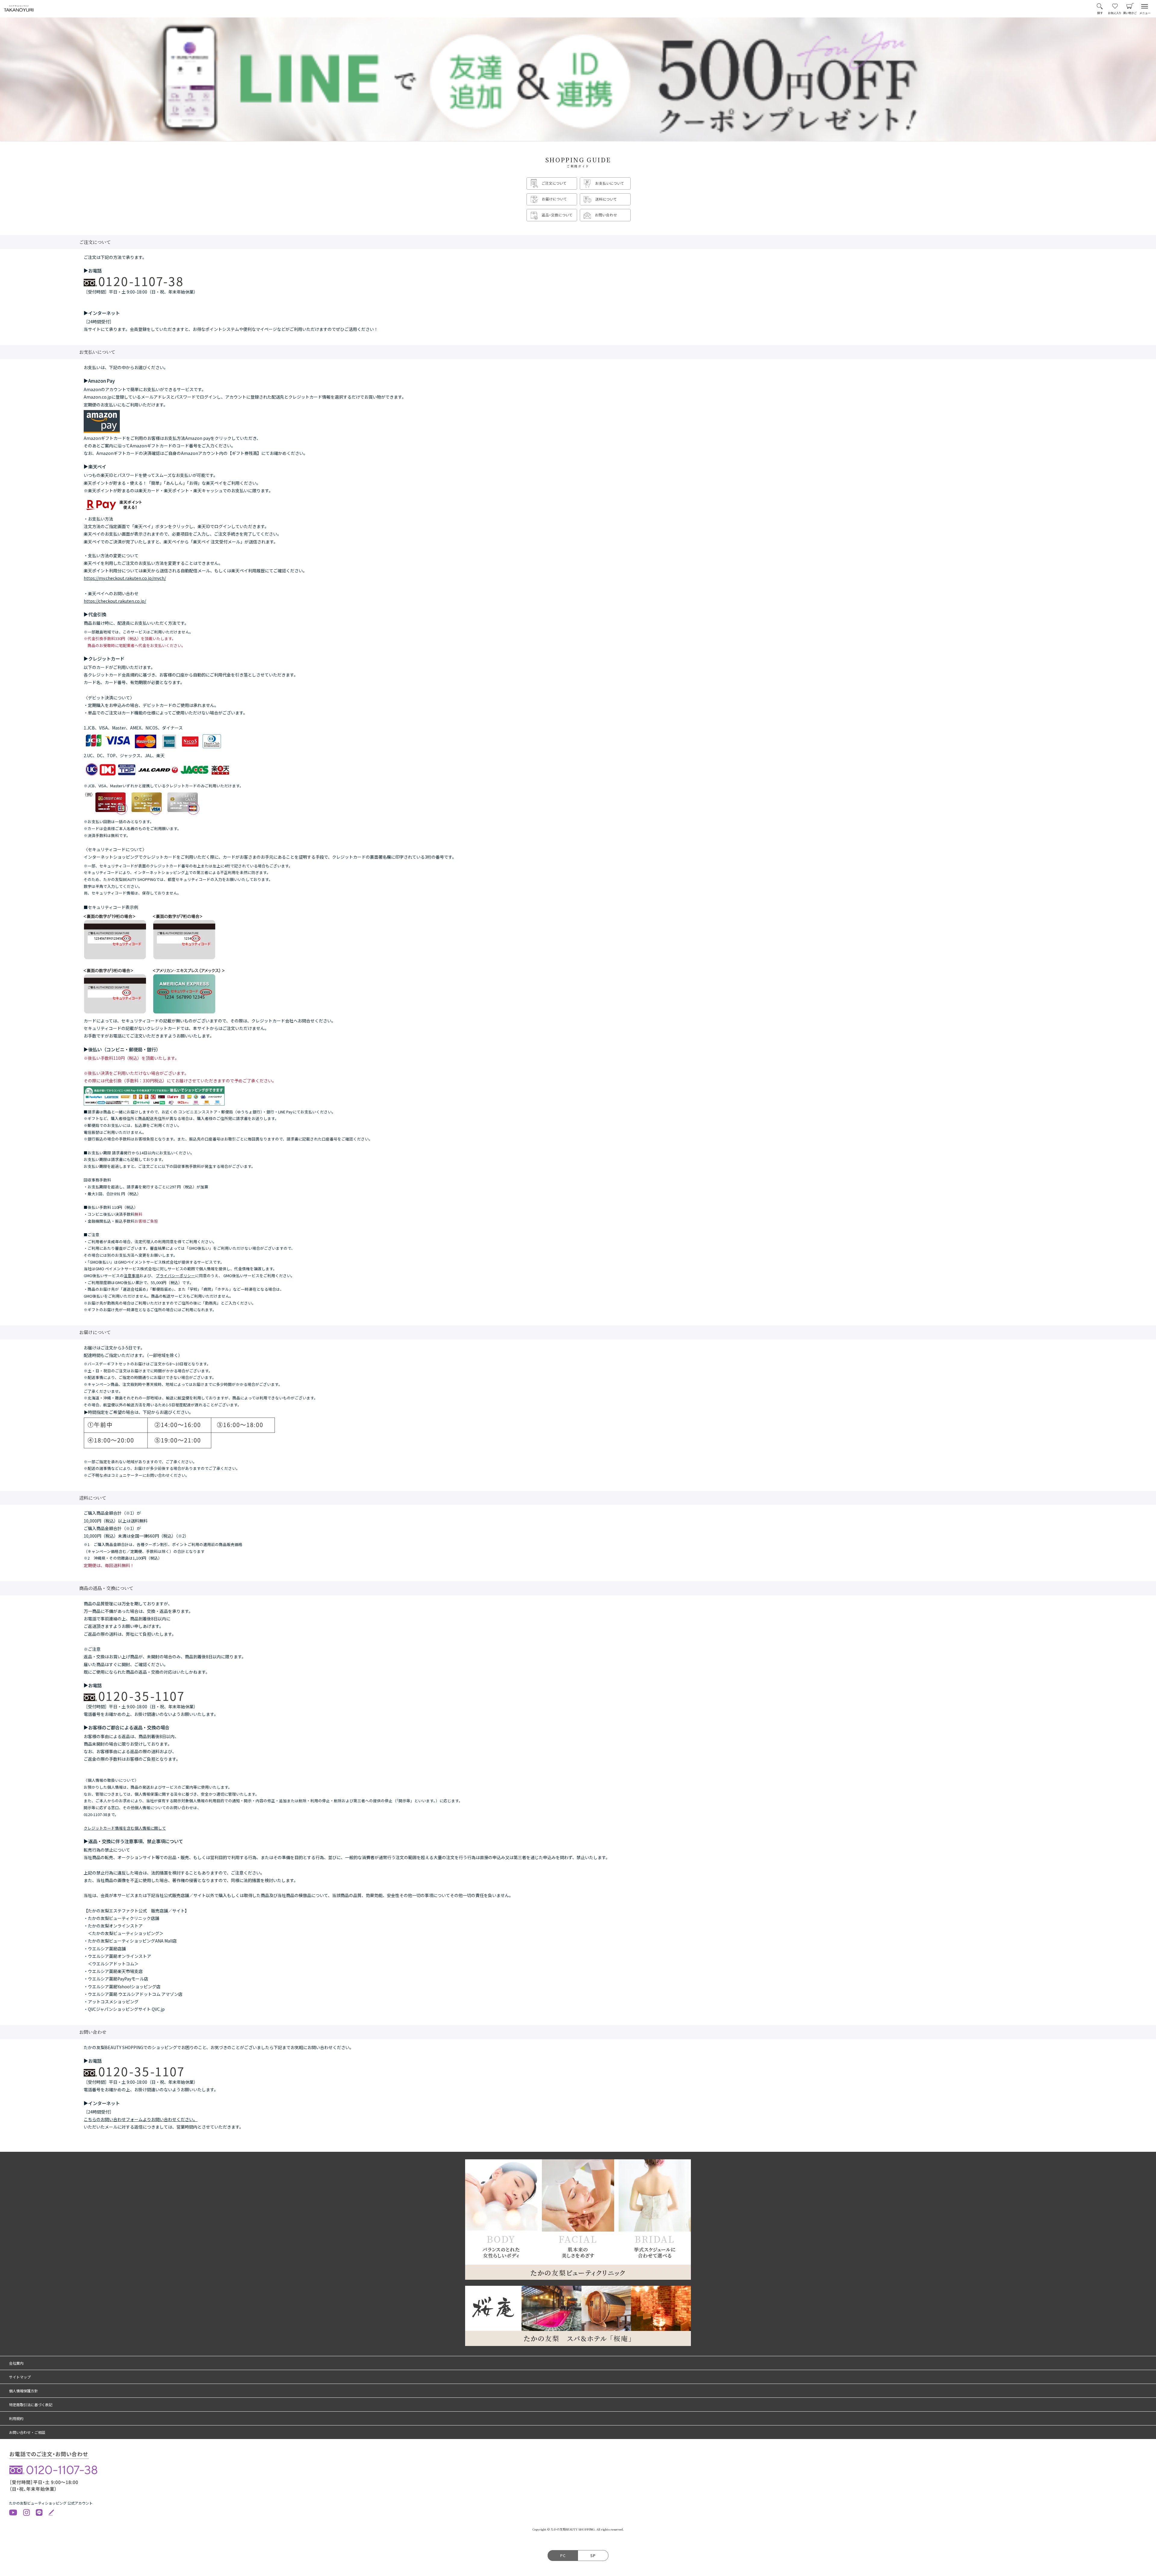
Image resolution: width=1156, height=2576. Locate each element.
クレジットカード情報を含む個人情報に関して (125, 1828)
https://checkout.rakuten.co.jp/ (115, 601)
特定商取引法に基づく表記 (31, 2405)
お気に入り (1115, 9)
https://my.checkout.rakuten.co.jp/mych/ (125, 578)
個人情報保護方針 (23, 2391)
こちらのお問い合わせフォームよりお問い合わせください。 (141, 2119)
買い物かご (1130, 9)
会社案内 (16, 2363)
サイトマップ (20, 2377)
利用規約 (16, 2418)
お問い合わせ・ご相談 (27, 2432)
